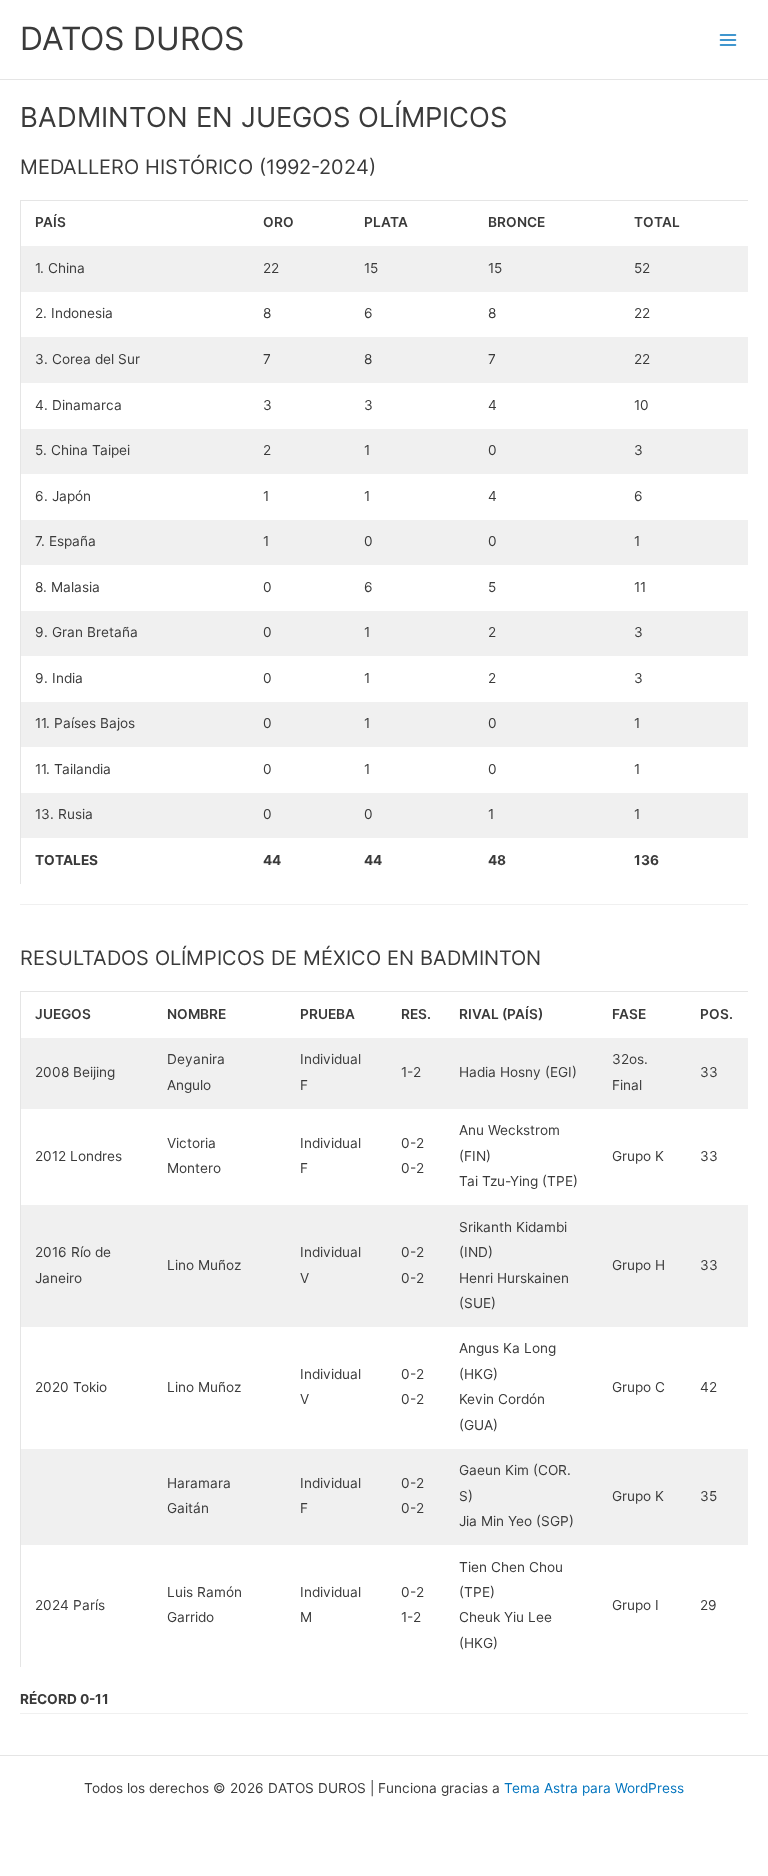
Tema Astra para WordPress (594, 1788)
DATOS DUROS (132, 38)
